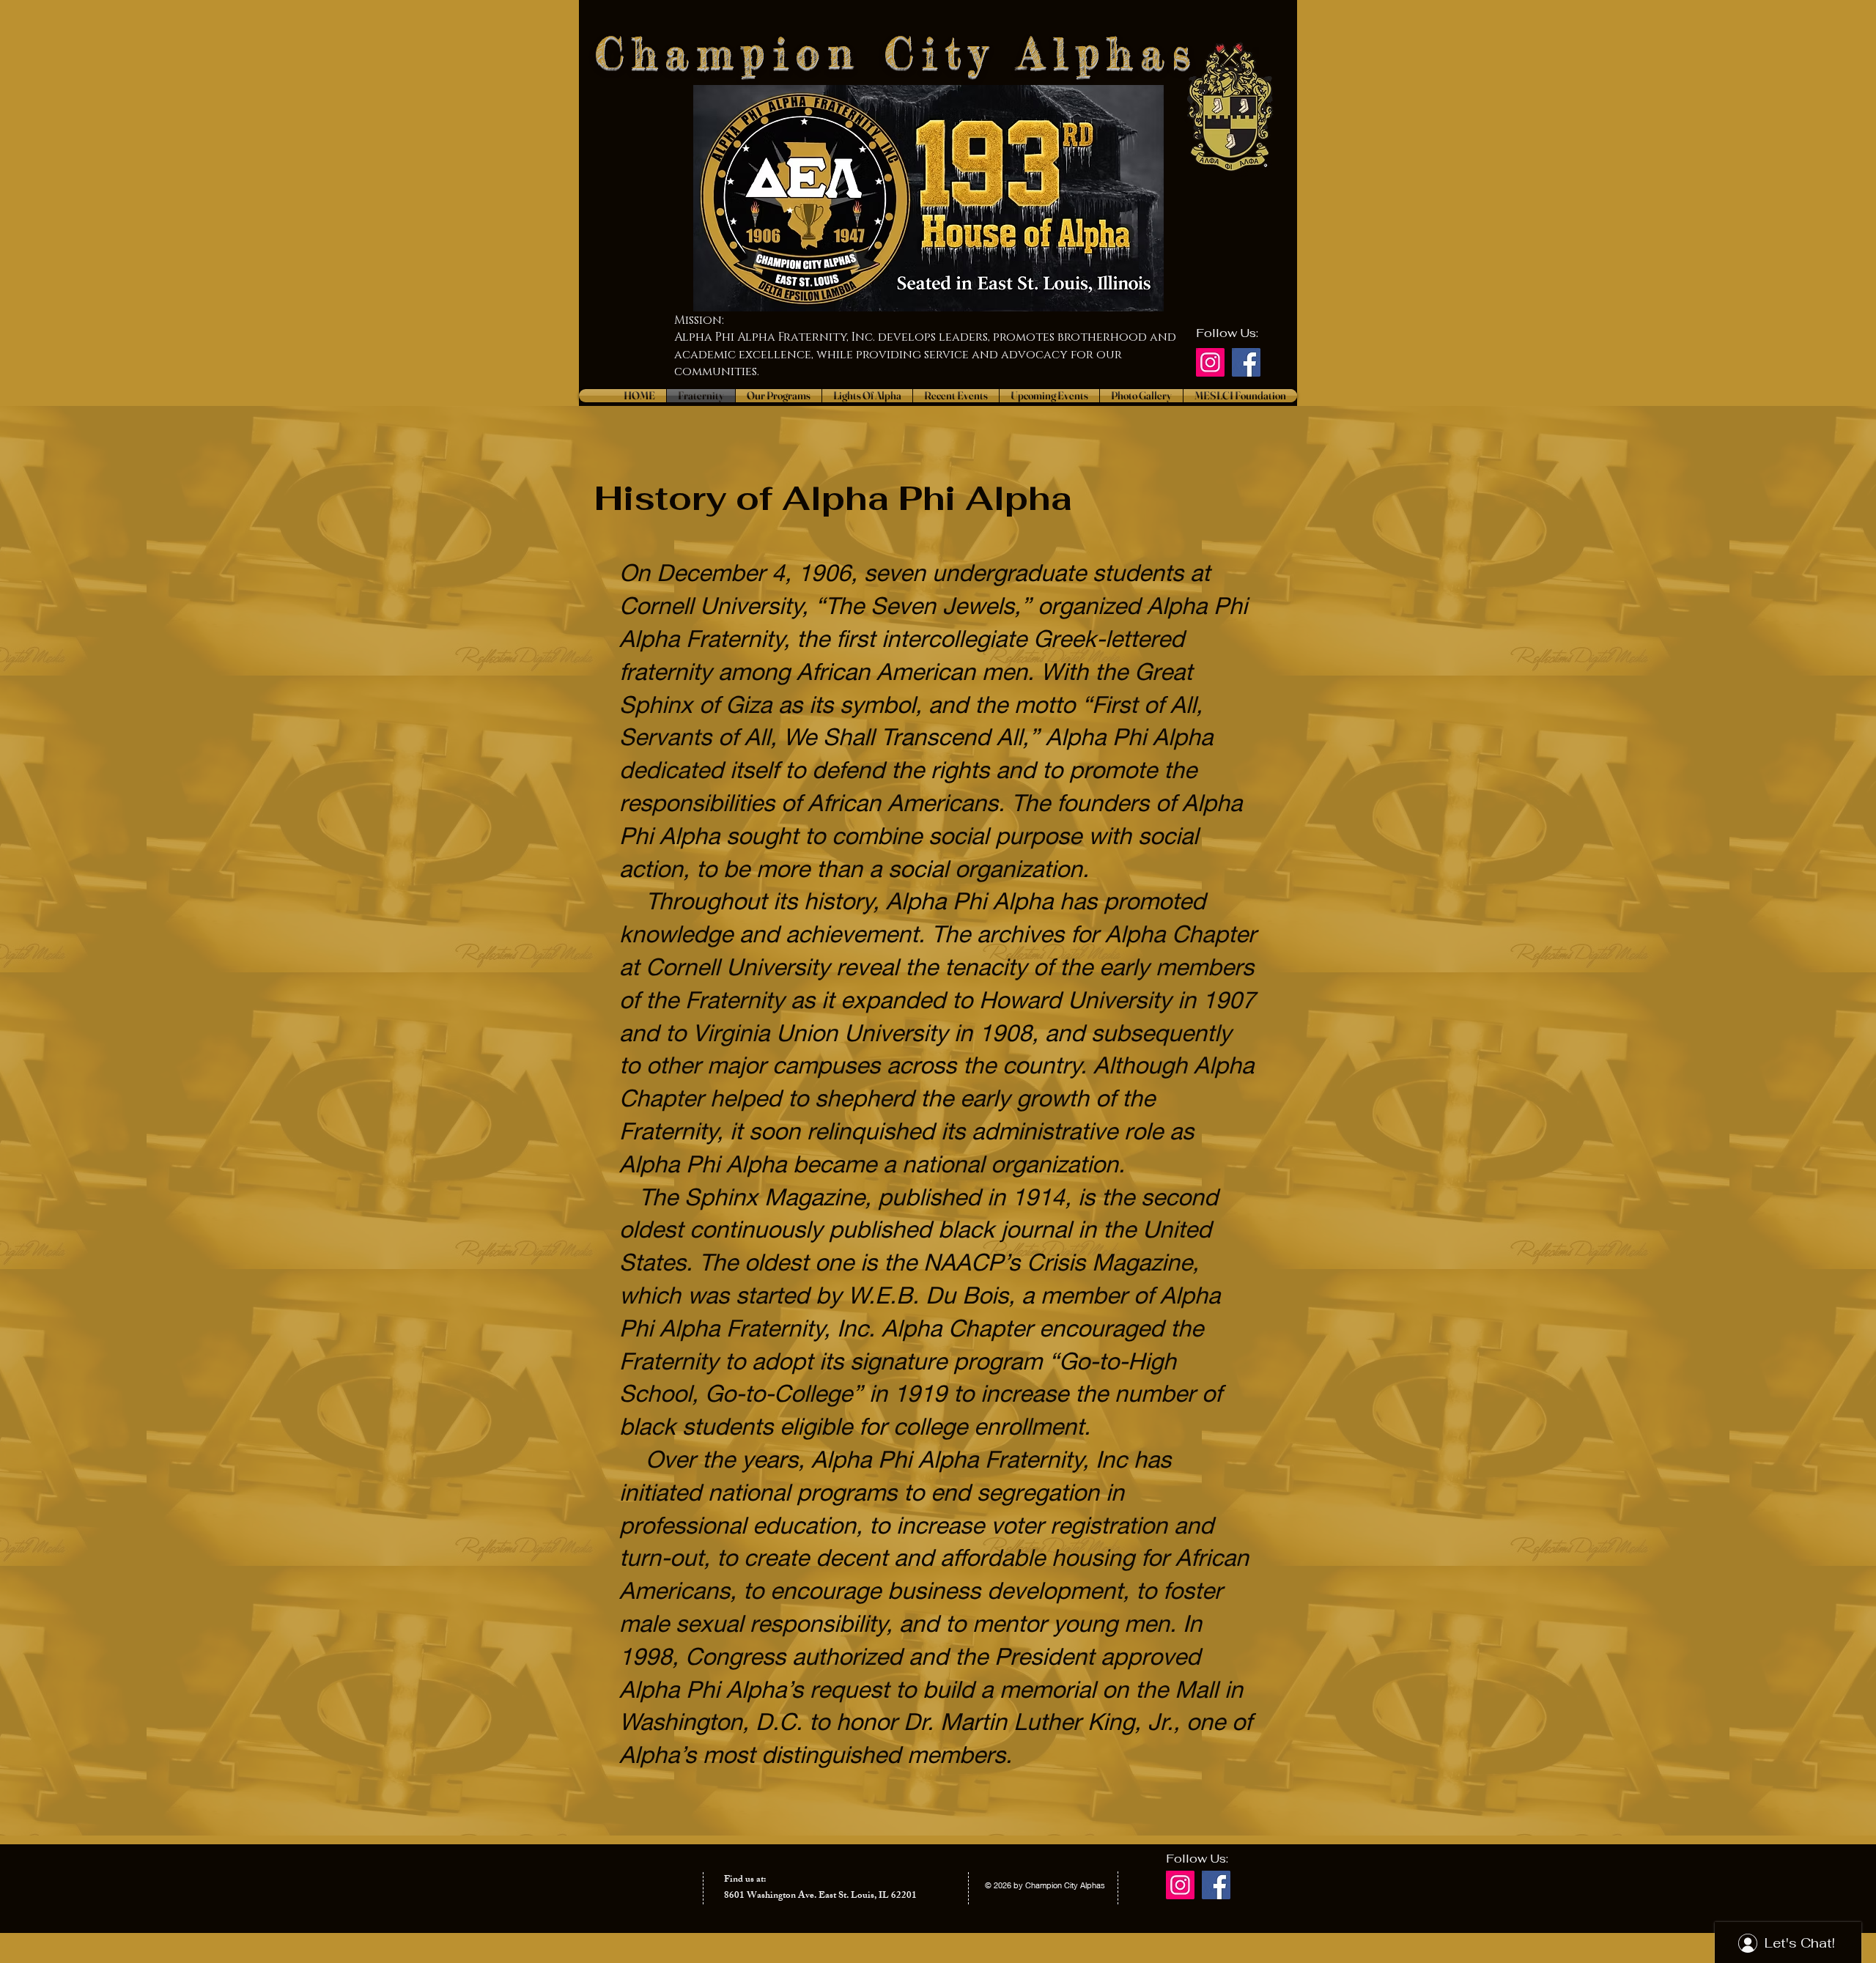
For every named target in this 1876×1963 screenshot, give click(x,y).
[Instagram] (1210, 362)
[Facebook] (1246, 362)
